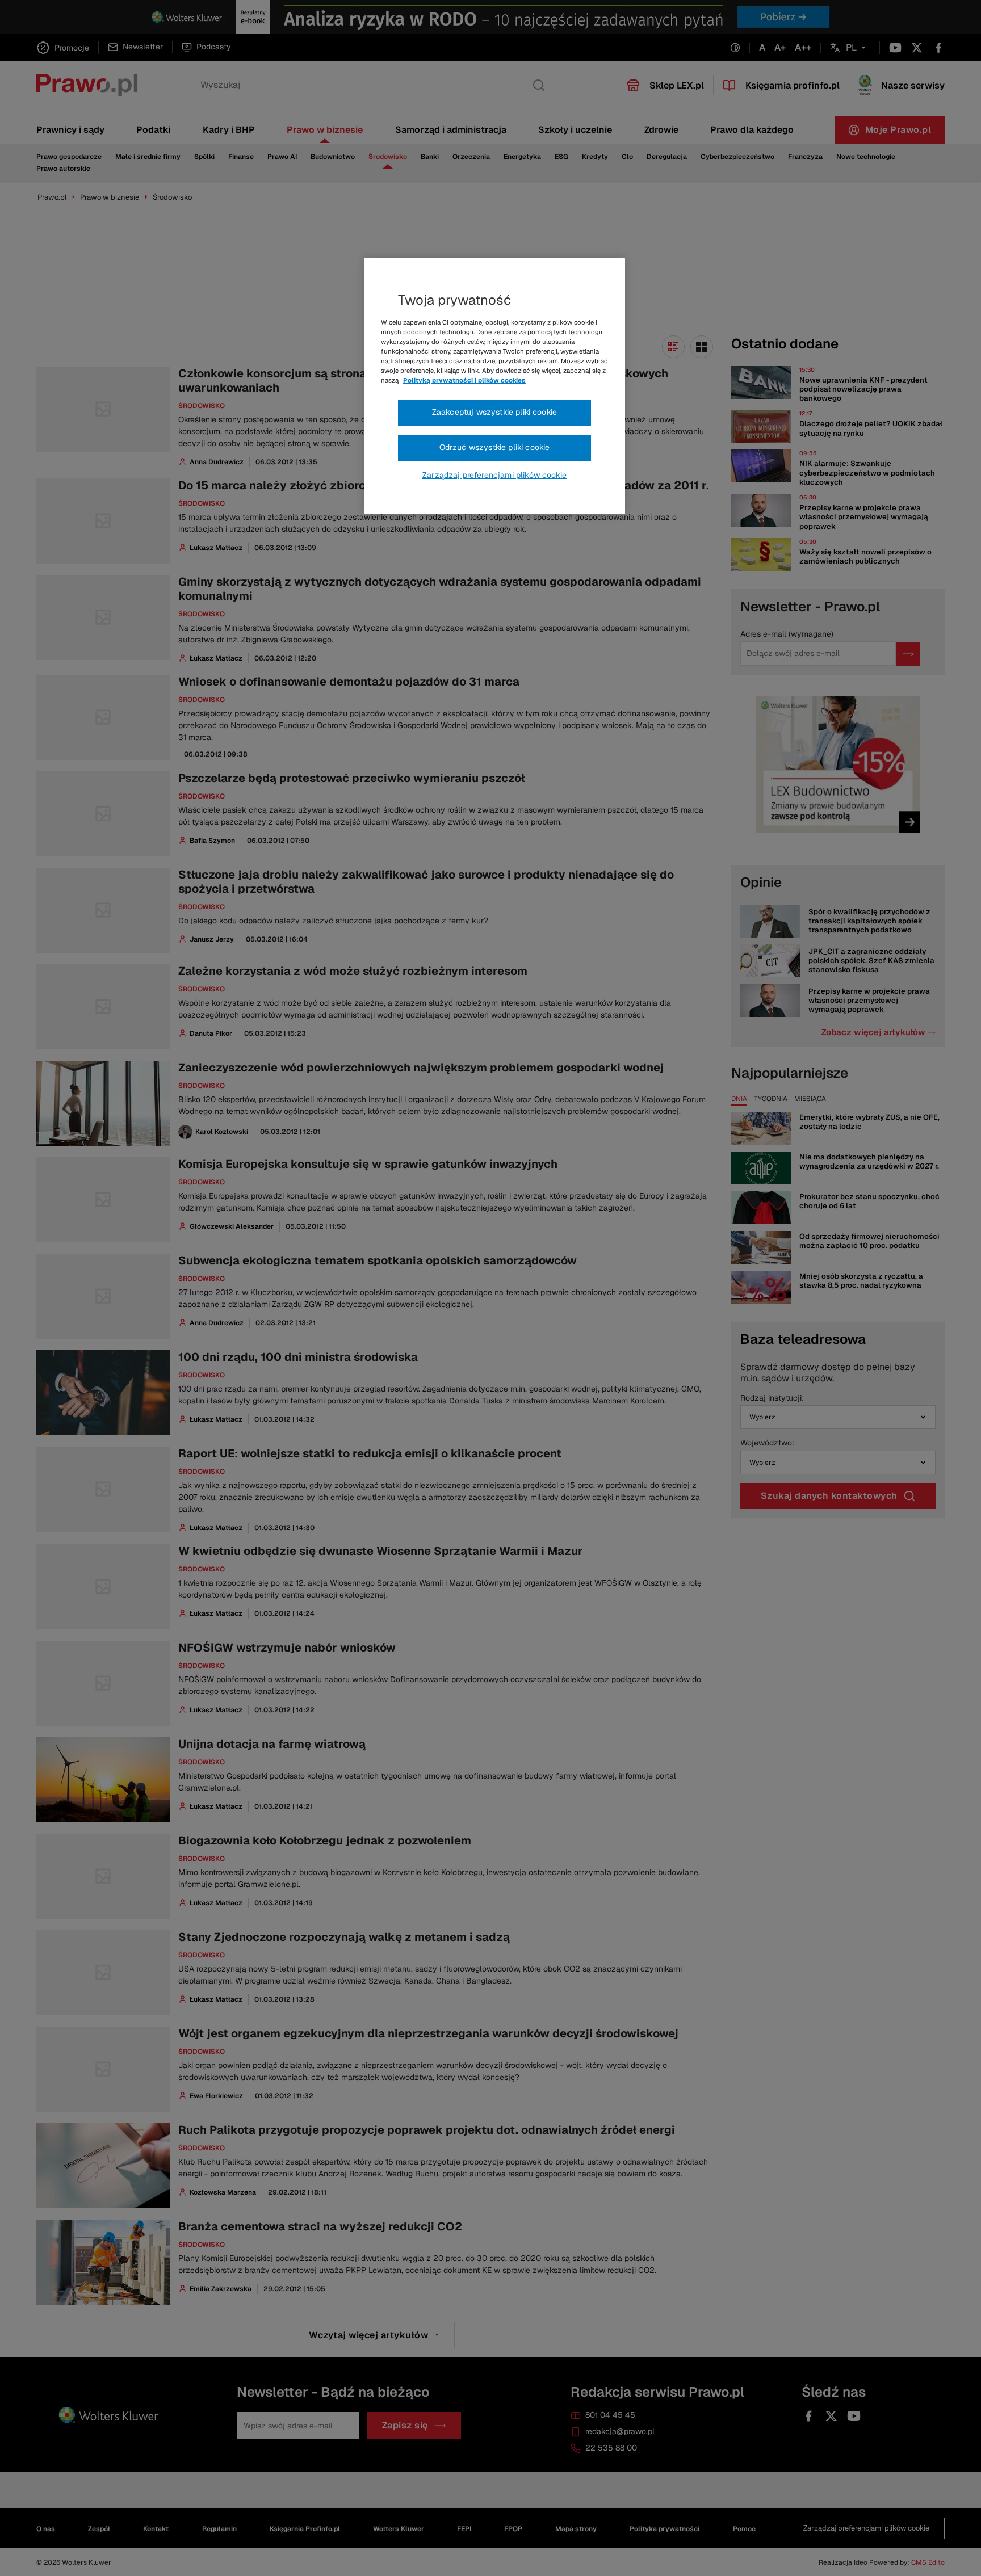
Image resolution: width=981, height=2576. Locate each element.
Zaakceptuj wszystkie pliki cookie (494, 412)
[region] (494, 386)
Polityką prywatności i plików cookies (464, 380)
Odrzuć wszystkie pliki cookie (495, 447)
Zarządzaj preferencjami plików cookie (494, 475)
